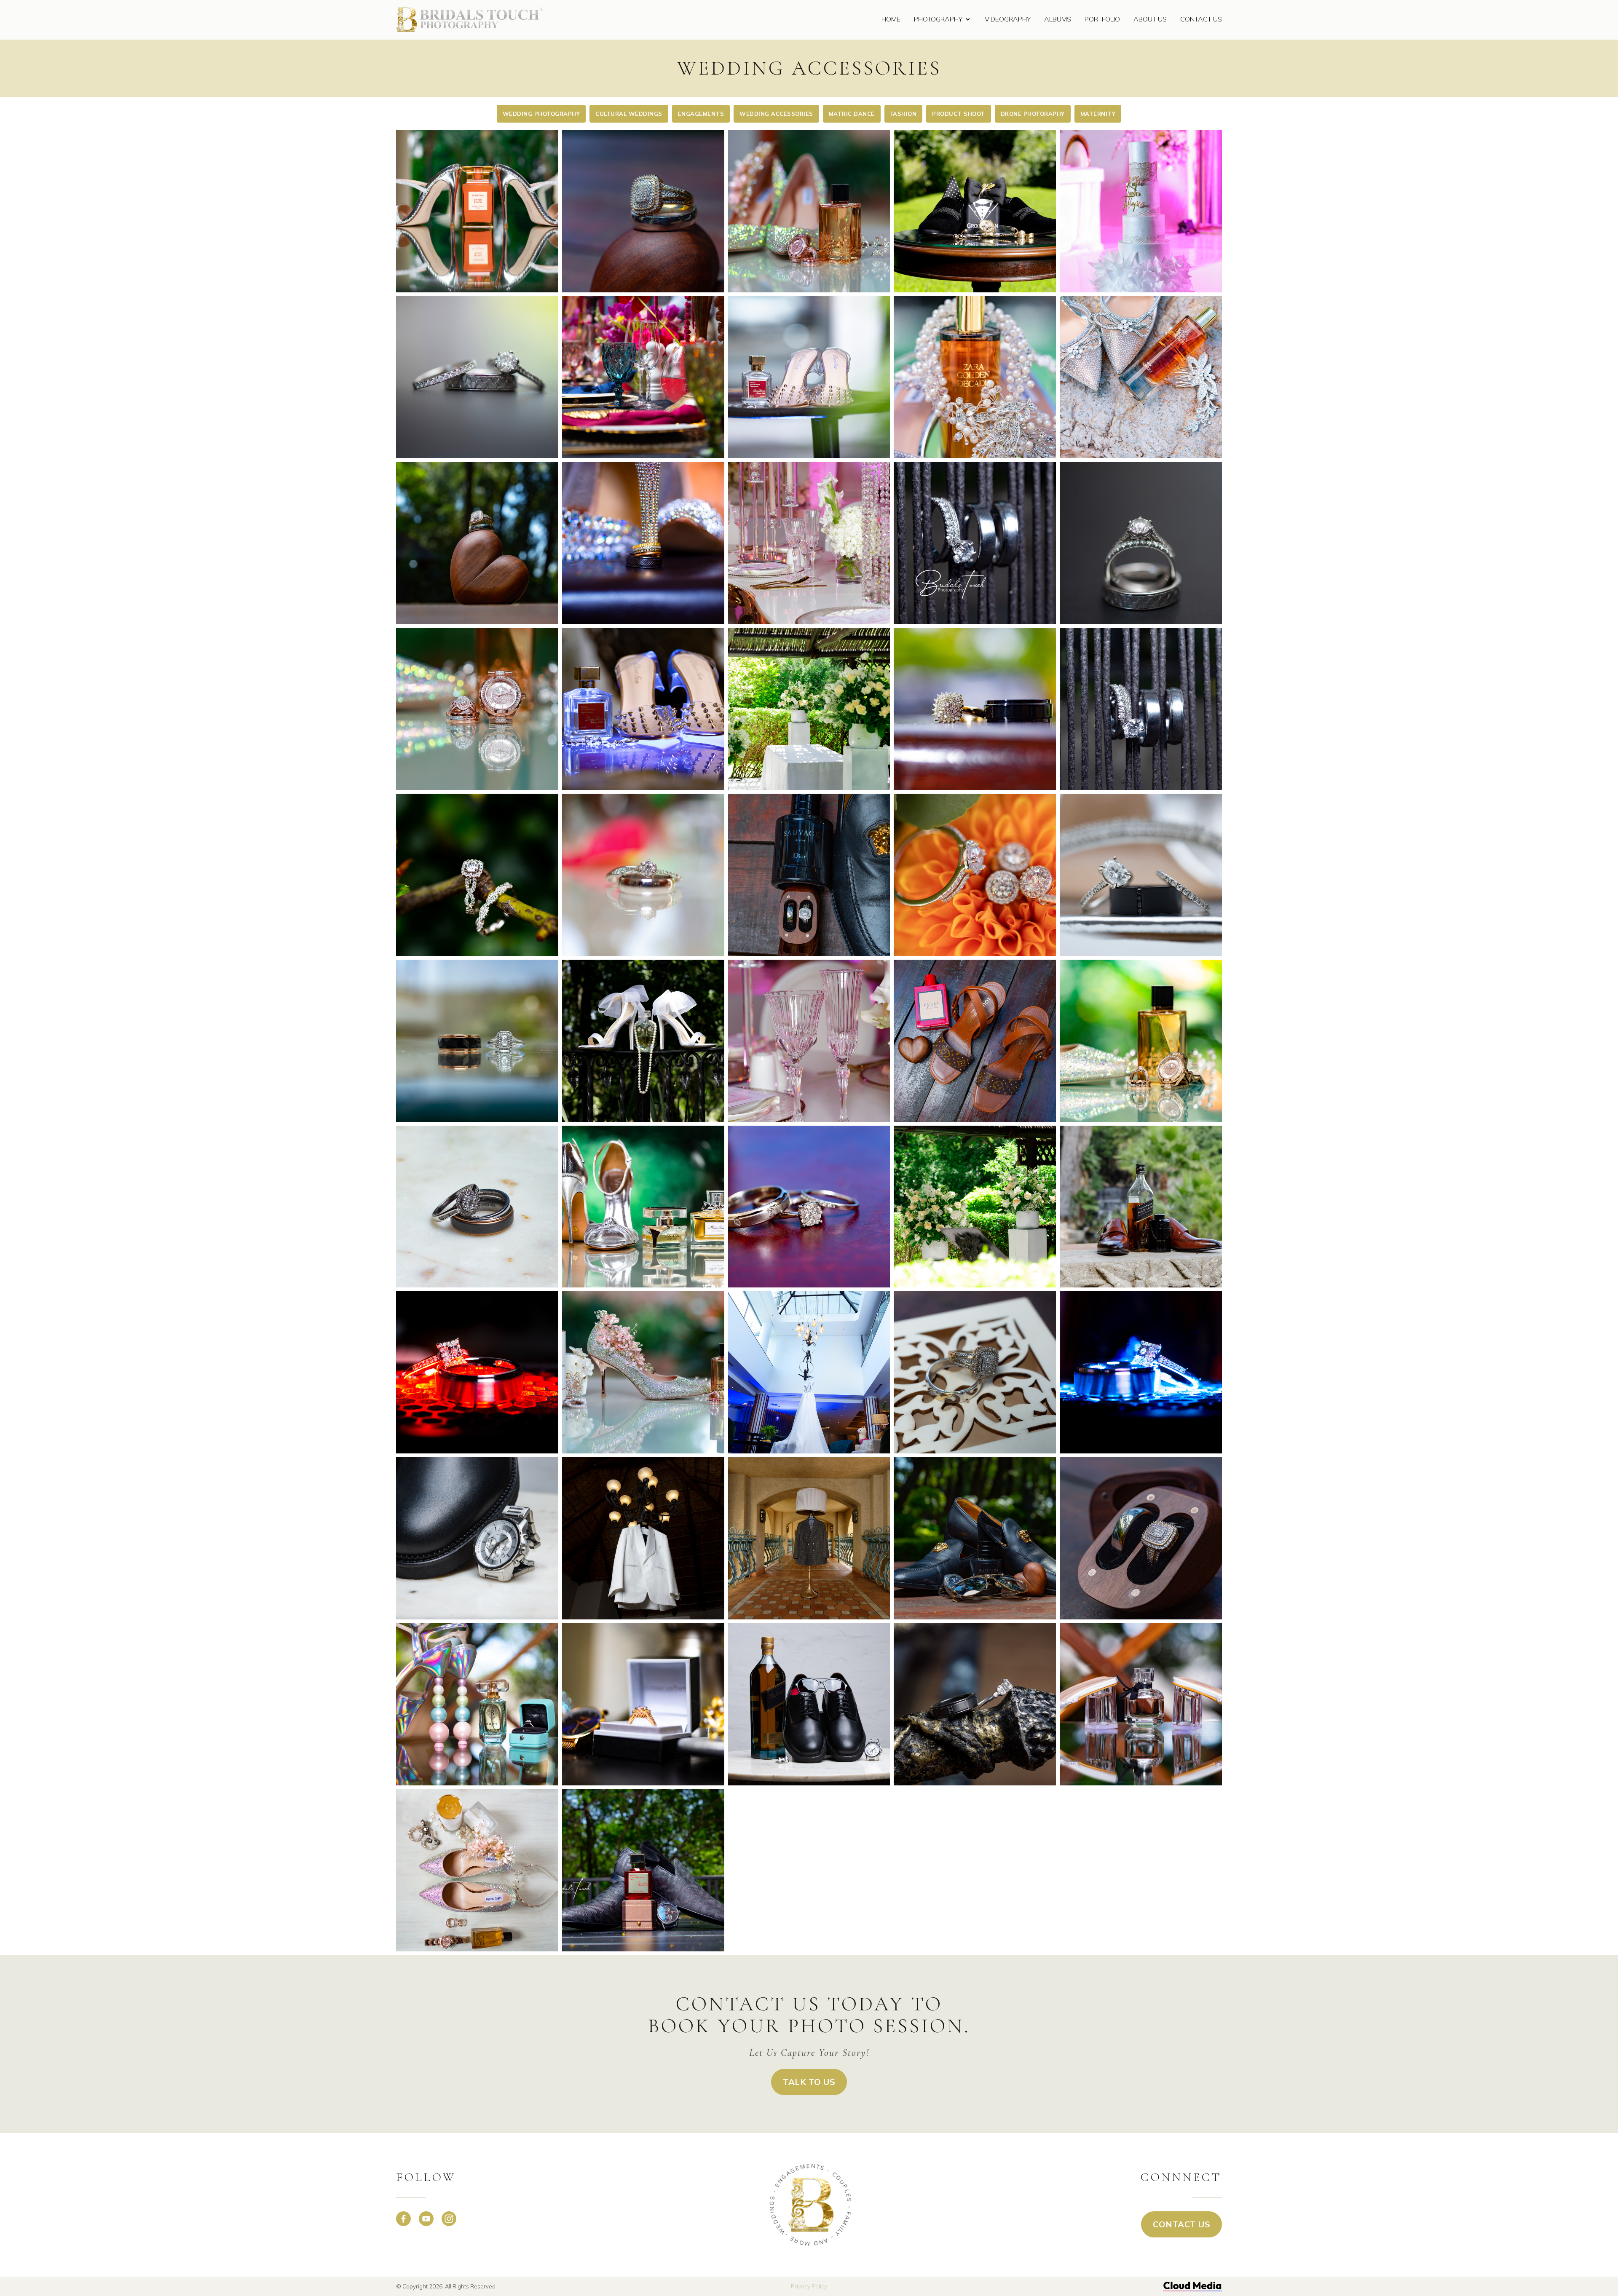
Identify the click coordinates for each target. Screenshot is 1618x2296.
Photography (938, 19)
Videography (1008, 19)
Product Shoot (959, 114)
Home (891, 19)
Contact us (1181, 2224)
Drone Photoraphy (1033, 114)
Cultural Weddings (629, 114)
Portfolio (1102, 19)
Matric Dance (852, 114)
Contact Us (1201, 19)
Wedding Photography (541, 114)
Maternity (1098, 114)
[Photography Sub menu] (968, 20)
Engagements (701, 114)
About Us (1150, 19)
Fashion (904, 114)
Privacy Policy (809, 2286)
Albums (1058, 19)
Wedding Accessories (776, 114)
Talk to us (809, 2082)
